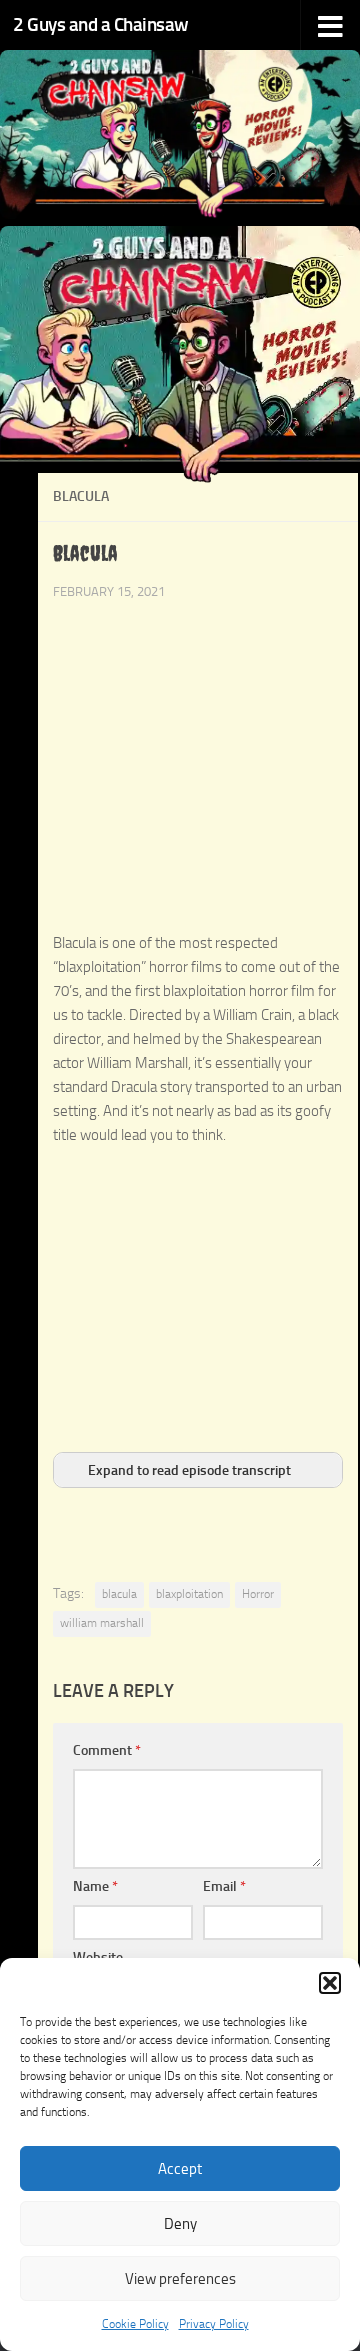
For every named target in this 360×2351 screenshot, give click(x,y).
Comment (107, 1750)
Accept (180, 2169)
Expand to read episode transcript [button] (189, 1470)
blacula (119, 1594)
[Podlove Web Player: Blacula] (198, 920)
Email (224, 1886)
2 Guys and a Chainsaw (101, 24)
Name (95, 1886)
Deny (180, 2224)
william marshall (102, 1623)
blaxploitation (189, 1594)
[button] (330, 1983)
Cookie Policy (135, 2324)
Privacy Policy (214, 2324)
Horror (258, 1594)
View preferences (180, 2279)
